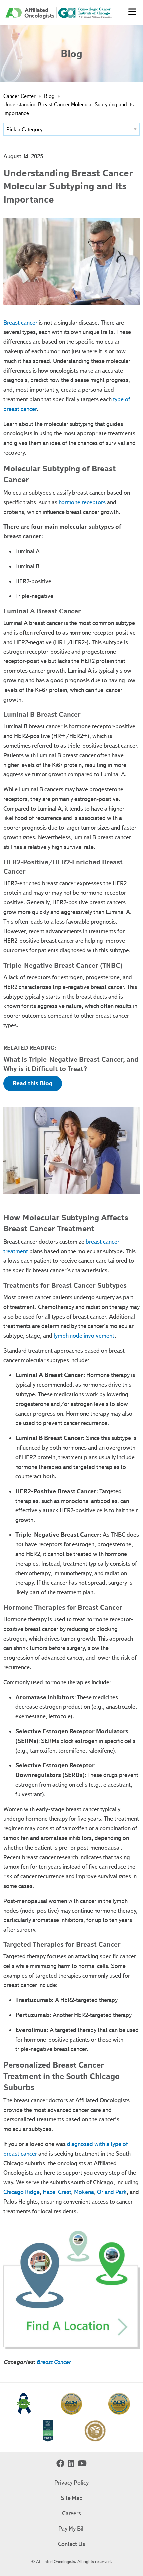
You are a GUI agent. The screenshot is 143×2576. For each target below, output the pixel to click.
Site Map (72, 2498)
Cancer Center (19, 96)
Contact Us (71, 2544)
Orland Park (112, 2192)
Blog (49, 96)
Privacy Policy (71, 2483)
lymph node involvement (84, 1336)
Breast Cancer (53, 2362)
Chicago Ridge (21, 2192)
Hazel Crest (57, 2192)
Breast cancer (20, 323)
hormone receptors (82, 502)
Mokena (84, 2192)
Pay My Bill (71, 2529)
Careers (71, 2513)
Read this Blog (33, 1083)
